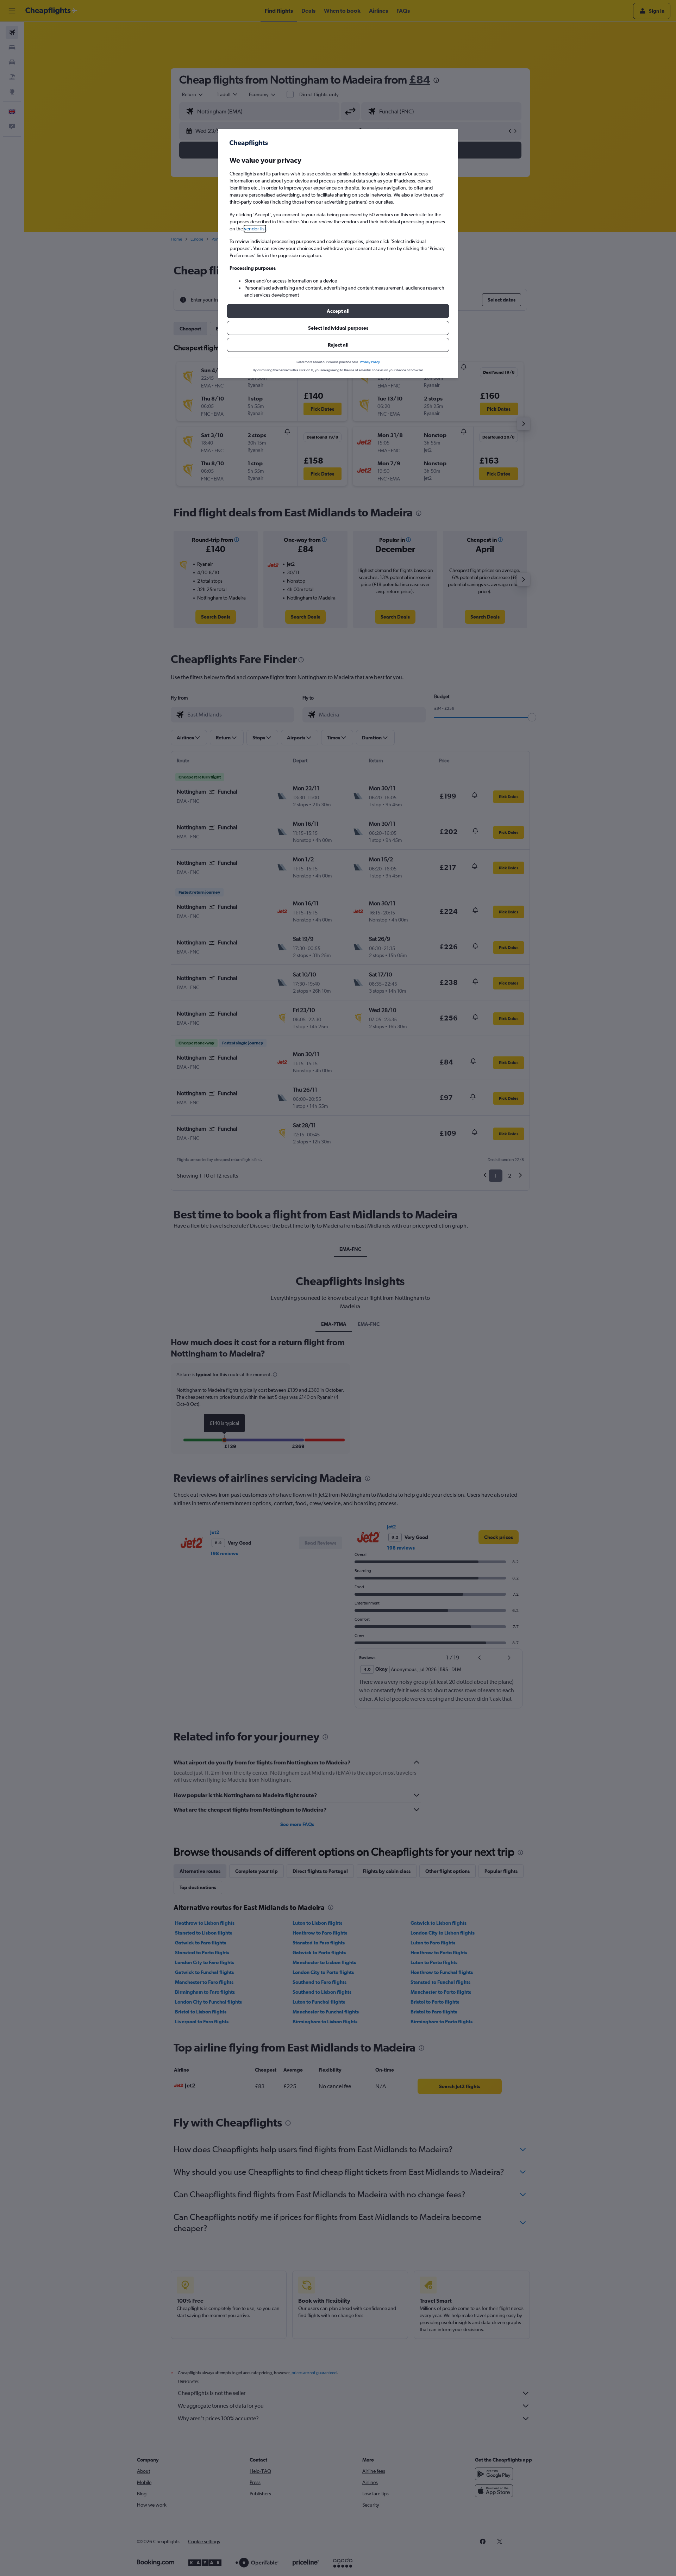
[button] (338, 311)
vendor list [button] (255, 229)
